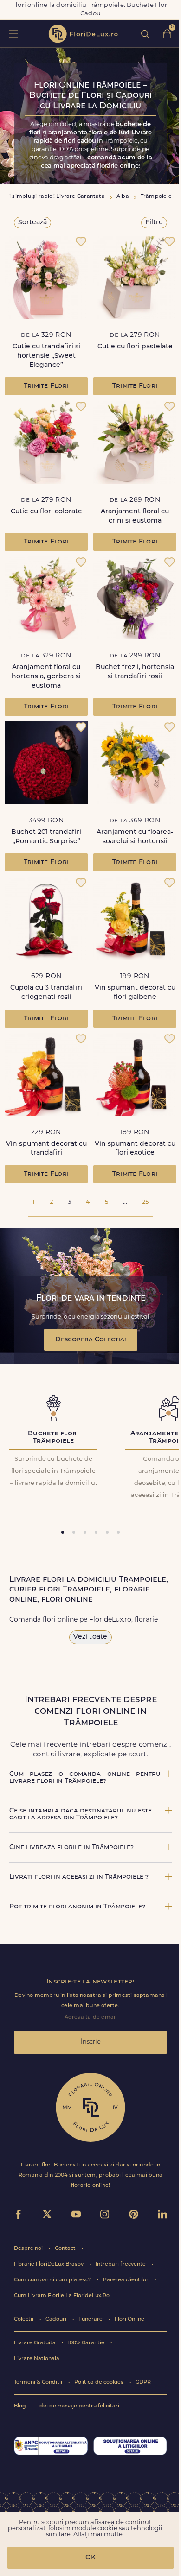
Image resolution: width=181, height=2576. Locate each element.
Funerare (91, 2320)
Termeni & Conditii (39, 2383)
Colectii (24, 2320)
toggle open (13, 34)
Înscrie (91, 2042)
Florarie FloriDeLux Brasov (49, 2264)
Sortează (32, 223)
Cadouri (57, 2320)
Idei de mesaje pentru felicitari (79, 2406)
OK (90, 2558)
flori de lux (83, 34)
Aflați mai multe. (99, 2535)
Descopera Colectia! (91, 1340)
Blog (21, 2406)
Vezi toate (90, 1637)
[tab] (63, 1532)
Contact (66, 2249)
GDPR (143, 2383)
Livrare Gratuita (36, 2343)
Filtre (154, 223)
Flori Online (129, 2320)
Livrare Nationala (37, 2359)
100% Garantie (87, 2343)
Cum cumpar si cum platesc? (53, 2280)
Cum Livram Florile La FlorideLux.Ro (62, 2296)
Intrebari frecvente (121, 2264)
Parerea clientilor (126, 2280)
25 (145, 1202)
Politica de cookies (100, 2383)
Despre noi (29, 2249)
